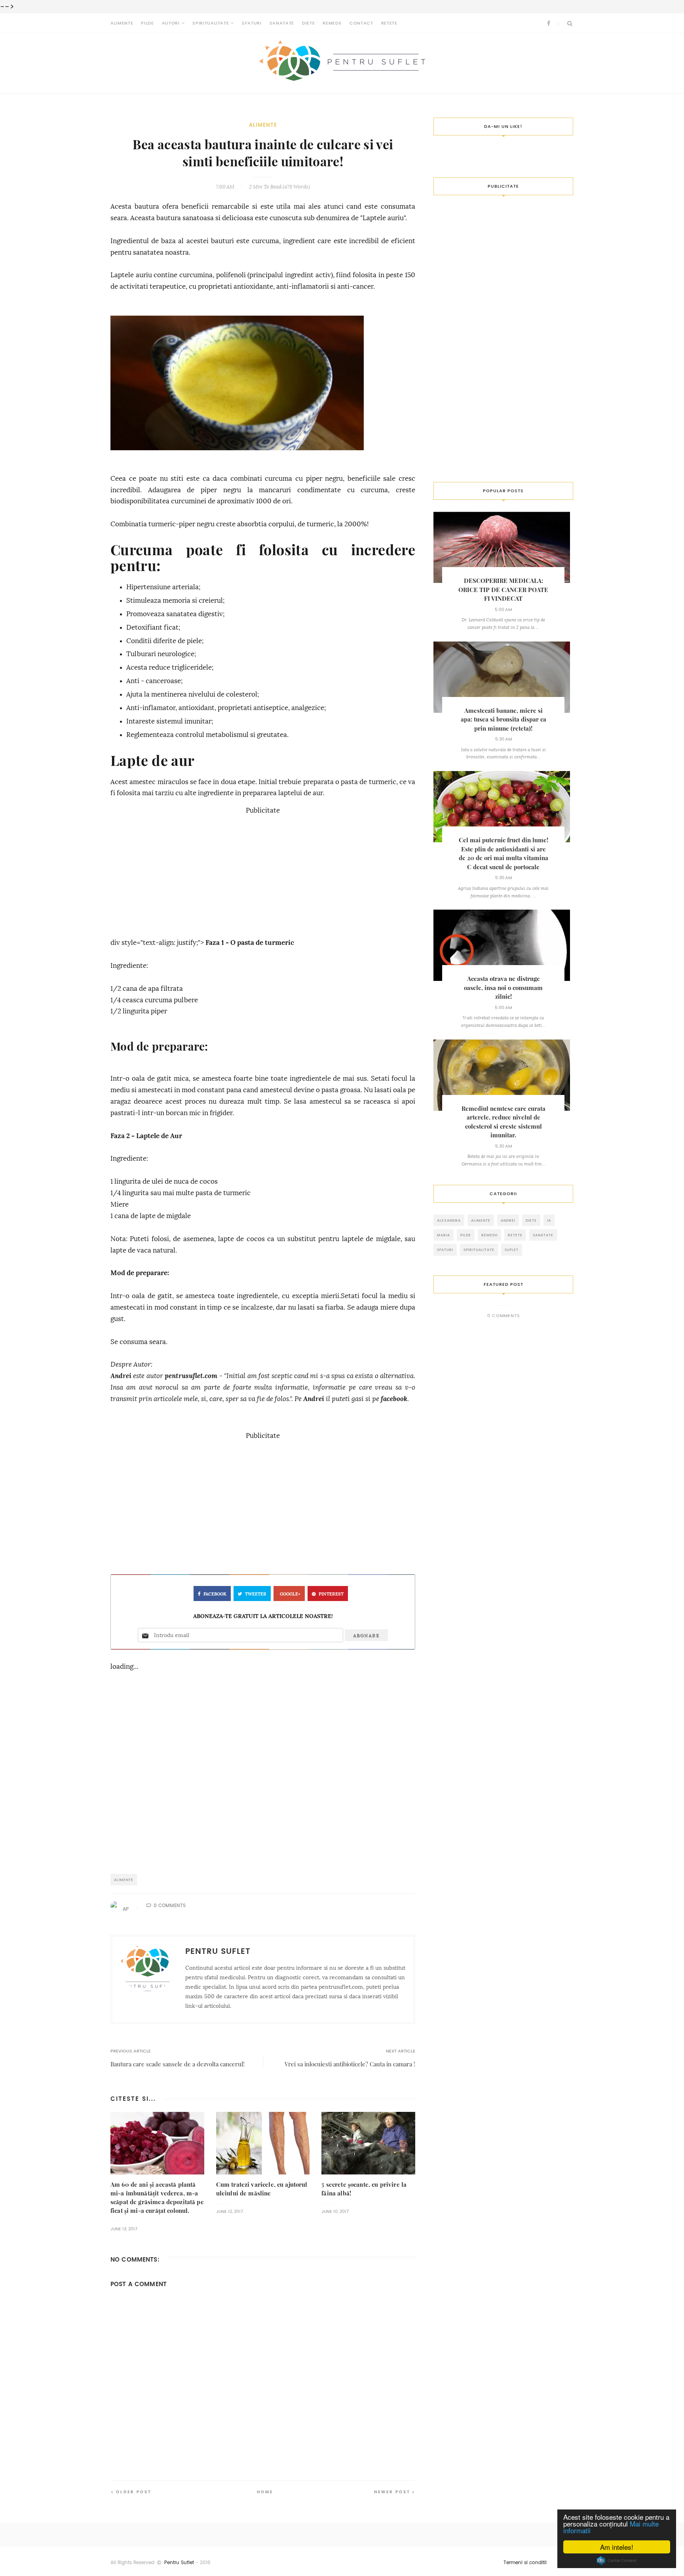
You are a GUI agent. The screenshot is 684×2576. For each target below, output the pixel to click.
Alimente (122, 23)
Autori (171, 23)
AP (126, 1909)
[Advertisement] (263, 872)
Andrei (121, 1376)
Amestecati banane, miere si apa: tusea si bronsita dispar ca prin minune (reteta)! (503, 720)
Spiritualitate (211, 23)
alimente (263, 125)
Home (265, 2492)
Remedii (332, 23)
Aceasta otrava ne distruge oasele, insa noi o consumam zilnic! (503, 988)
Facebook (215, 1594)
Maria (444, 1235)
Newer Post (392, 2492)
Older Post (134, 2492)
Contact (361, 23)
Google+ (290, 1594)
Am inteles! (617, 2547)
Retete (389, 23)
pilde (466, 1235)
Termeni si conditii (525, 2563)
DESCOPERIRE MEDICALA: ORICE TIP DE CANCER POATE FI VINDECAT (503, 590)
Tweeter (256, 1594)
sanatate (543, 1235)
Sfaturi (252, 23)
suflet (512, 1250)
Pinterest (331, 1594)
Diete (308, 23)
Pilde (147, 23)
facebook (394, 1399)
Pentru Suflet (179, 2563)
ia (549, 1220)
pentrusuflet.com (191, 1376)
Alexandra (449, 1220)
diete (531, 1220)
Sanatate (282, 23)
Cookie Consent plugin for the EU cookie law (617, 2561)
